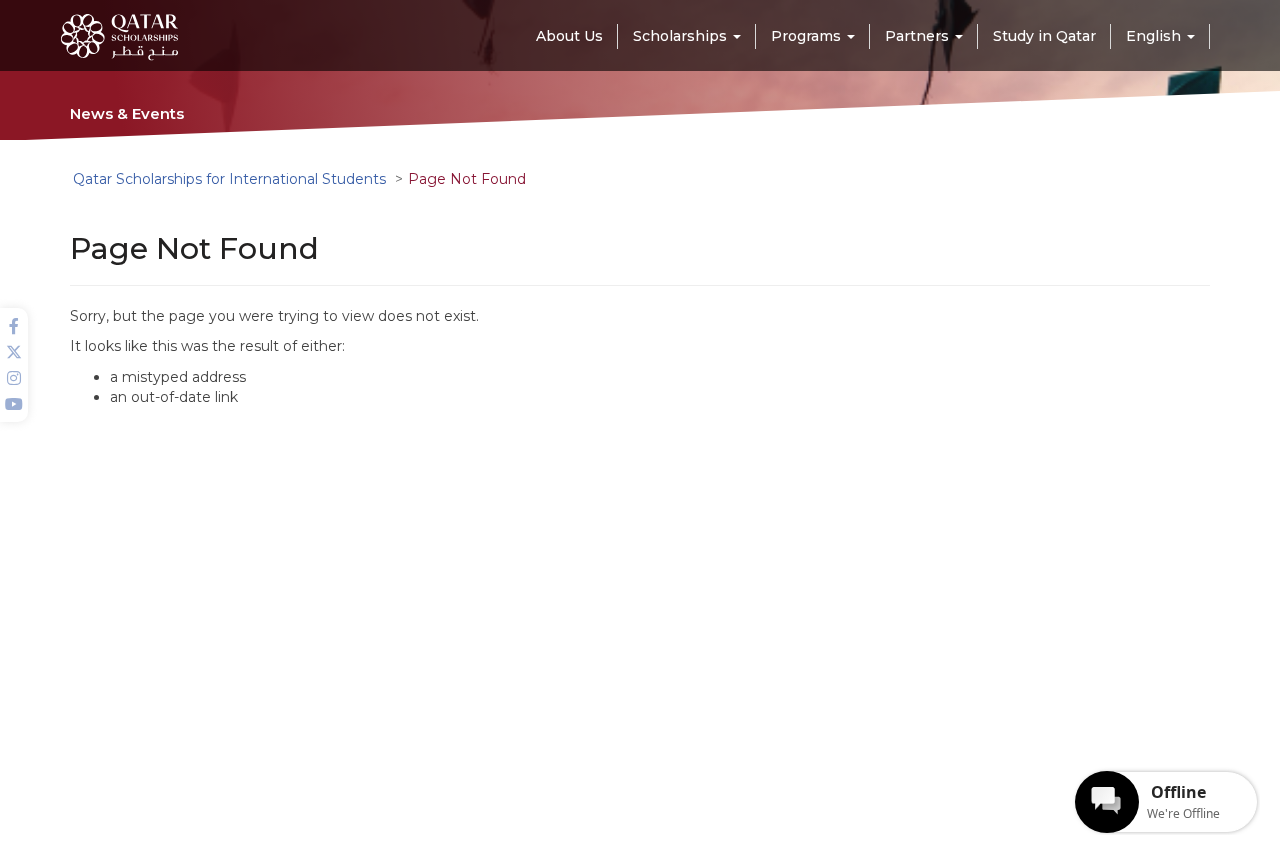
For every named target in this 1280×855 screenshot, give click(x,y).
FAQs (626, 726)
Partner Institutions (669, 699)
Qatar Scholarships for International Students (229, 179)
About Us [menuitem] (569, 36)
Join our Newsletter (922, 701)
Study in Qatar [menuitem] (1044, 36)
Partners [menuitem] (919, 36)
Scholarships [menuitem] (682, 36)
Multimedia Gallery (455, 699)
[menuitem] (1160, 36)
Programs (428, 726)
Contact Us (643, 753)
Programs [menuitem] (808, 36)
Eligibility (425, 753)
